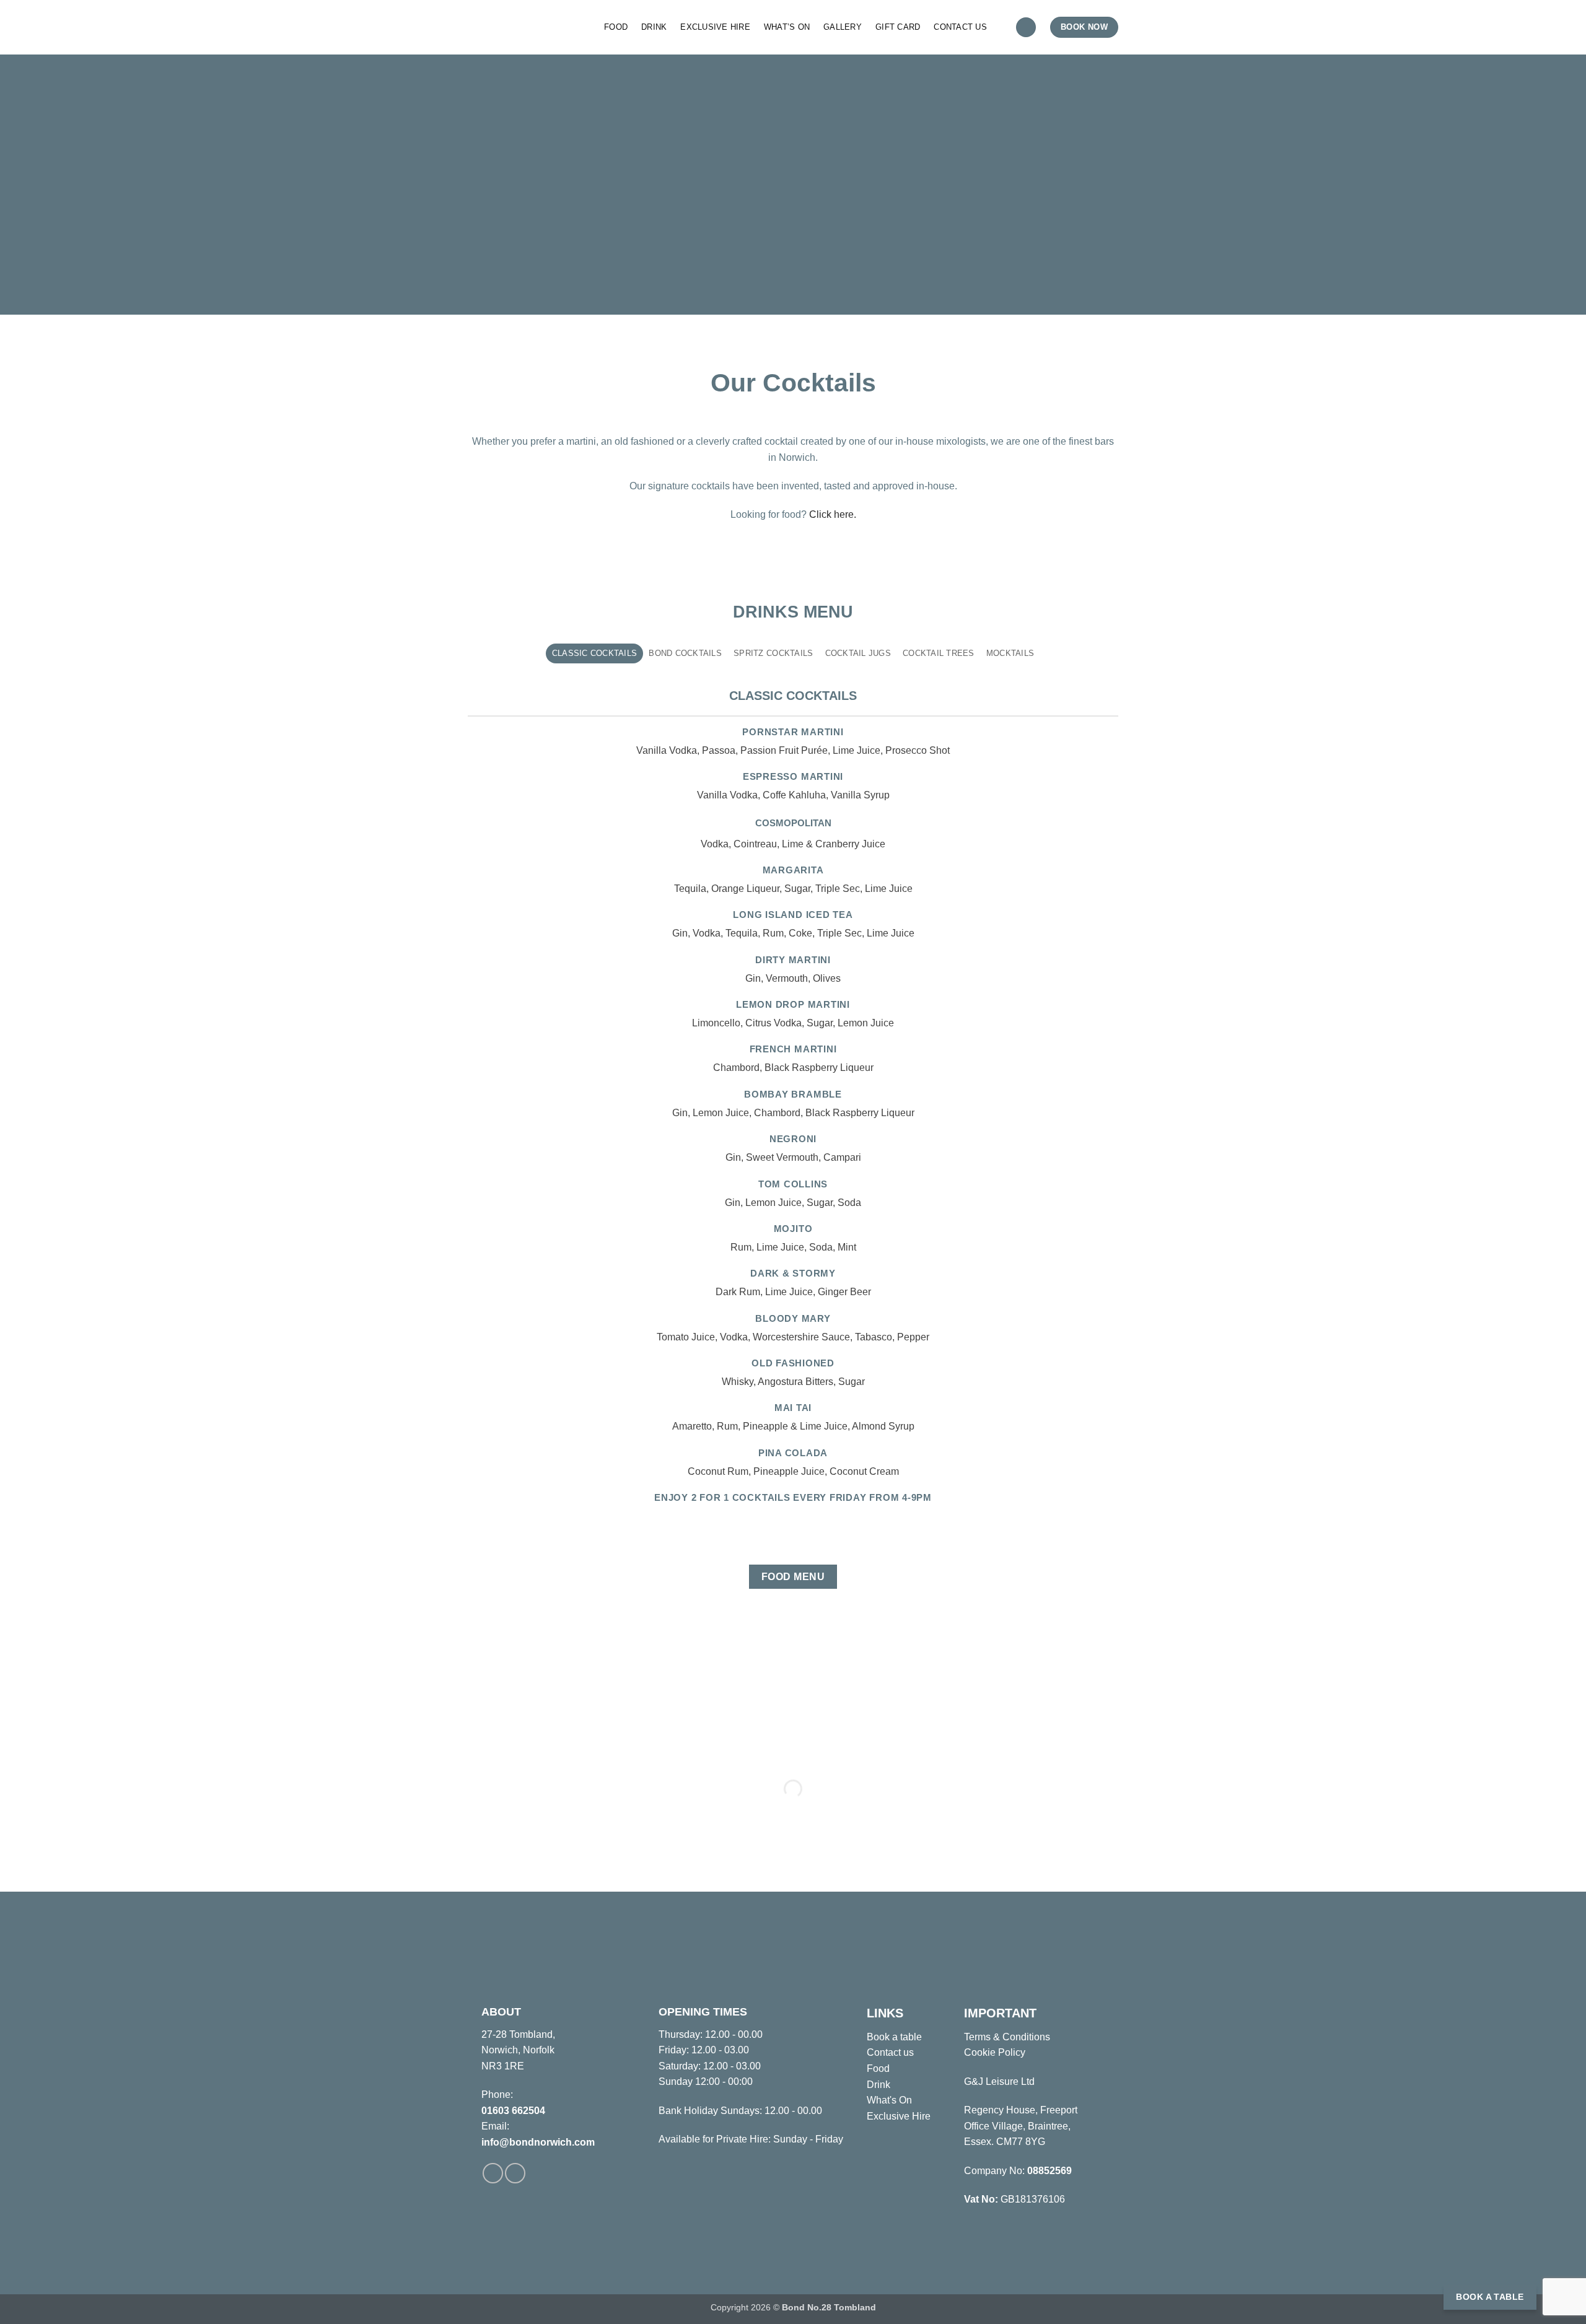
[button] (1026, 28)
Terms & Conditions (1007, 2037)
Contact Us (960, 27)
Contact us (890, 2052)
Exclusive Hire (715, 27)
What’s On (787, 27)
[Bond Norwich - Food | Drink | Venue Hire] (527, 27)
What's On (889, 2100)
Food (616, 27)
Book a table (894, 2037)
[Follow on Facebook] (493, 2173)
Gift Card (898, 27)
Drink (654, 27)
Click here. (833, 514)
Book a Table (1490, 2297)
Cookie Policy (995, 2052)
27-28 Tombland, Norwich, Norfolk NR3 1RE (518, 2050)
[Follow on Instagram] (515, 2173)
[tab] (594, 653)
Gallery (843, 27)
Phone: (497, 2095)
